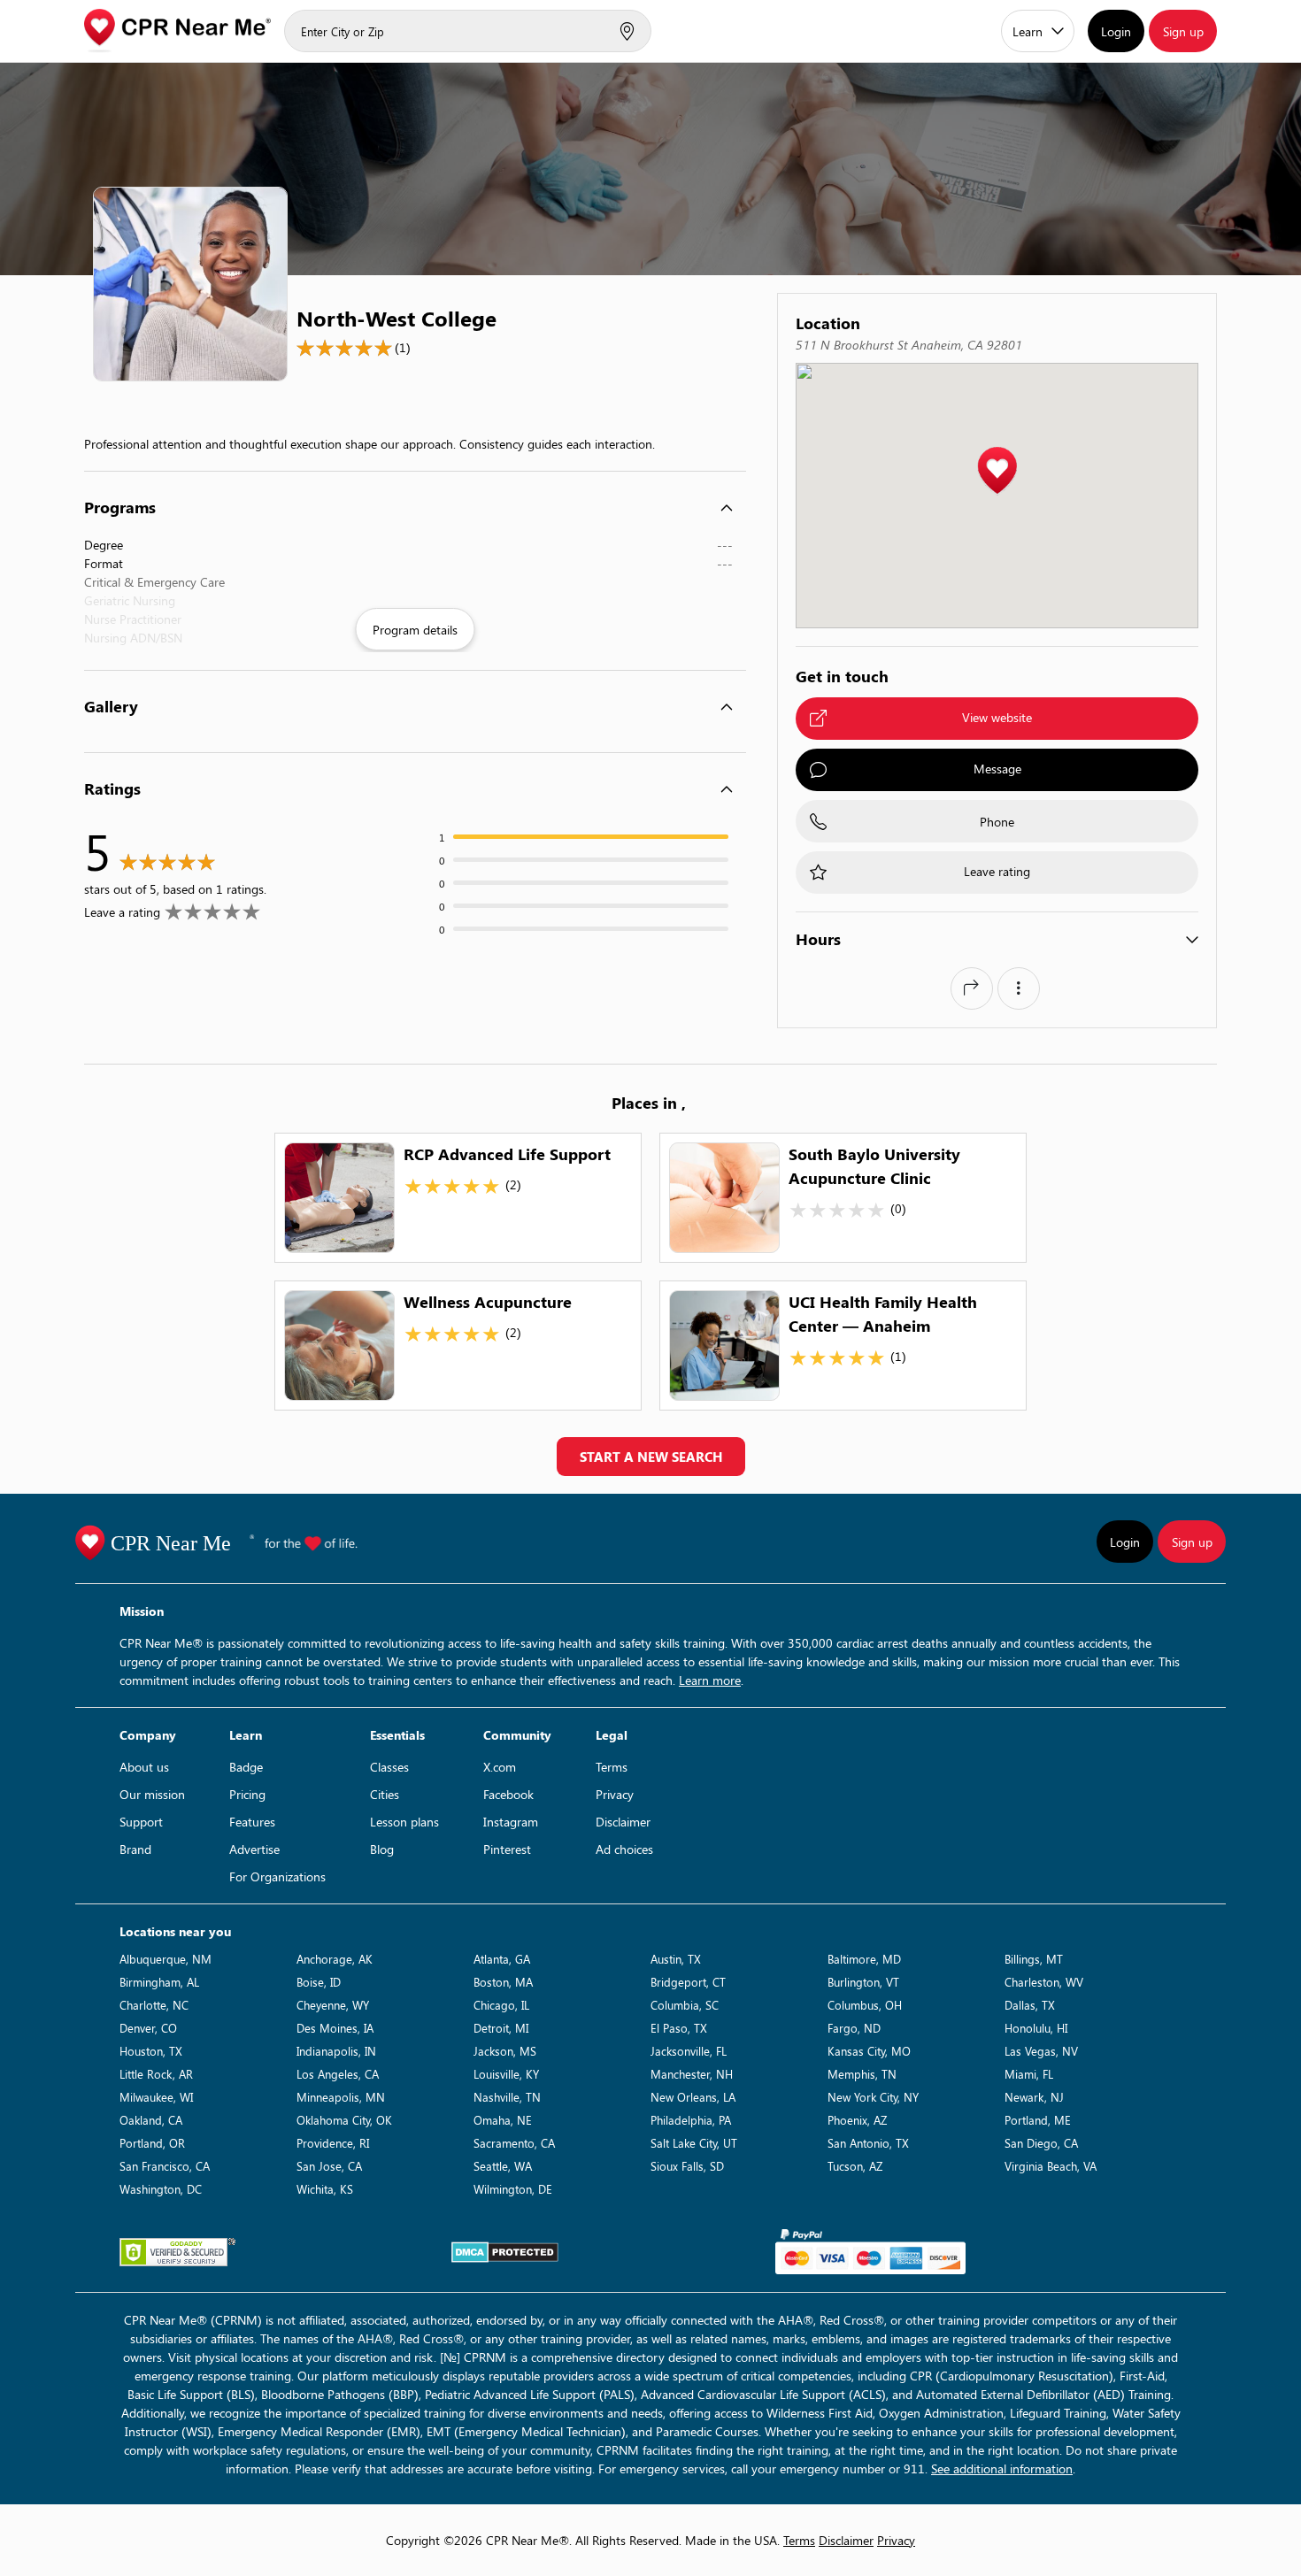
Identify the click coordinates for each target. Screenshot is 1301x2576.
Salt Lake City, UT (694, 2143)
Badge (246, 1767)
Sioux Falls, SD (687, 2166)
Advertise (254, 1849)
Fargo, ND (854, 2028)
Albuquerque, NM (166, 1959)
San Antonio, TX (868, 2143)
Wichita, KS (325, 2189)
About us (144, 1767)
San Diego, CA (1041, 2143)
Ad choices (624, 1849)
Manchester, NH (692, 2074)
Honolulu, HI (1036, 2028)
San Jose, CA (329, 2166)
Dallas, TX (1030, 2005)
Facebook (508, 1794)
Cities (385, 1794)
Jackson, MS (505, 2051)
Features (252, 1822)
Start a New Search (651, 1457)
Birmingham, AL (159, 1982)
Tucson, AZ (855, 2166)
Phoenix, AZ (857, 2120)
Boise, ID (319, 1982)
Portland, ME (1038, 2120)
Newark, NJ (1034, 2097)
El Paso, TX (679, 2028)
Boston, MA (503, 1982)
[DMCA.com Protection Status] (505, 2252)
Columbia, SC (685, 2005)
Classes (389, 1767)
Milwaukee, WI (156, 2097)
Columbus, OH (865, 2005)
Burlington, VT (863, 1982)
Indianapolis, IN (336, 2051)
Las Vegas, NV (1041, 2051)
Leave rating (997, 871)
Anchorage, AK (335, 1959)
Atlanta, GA (502, 1959)
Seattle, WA (503, 2166)
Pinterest (507, 1849)
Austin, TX (676, 1959)
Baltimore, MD (864, 1959)
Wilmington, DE (513, 2189)
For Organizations (277, 1876)
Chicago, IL (501, 2005)
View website (997, 717)
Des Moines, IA (335, 2028)
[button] (997, 471)
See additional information (1002, 2468)
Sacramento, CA (514, 2143)
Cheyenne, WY (333, 2005)
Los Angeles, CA (338, 2074)
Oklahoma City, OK (344, 2120)
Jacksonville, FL (689, 2051)
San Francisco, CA (165, 2166)
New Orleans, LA (693, 2097)
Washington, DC (161, 2189)
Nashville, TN (507, 2097)
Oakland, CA (151, 2120)
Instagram (511, 1822)
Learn (1028, 31)
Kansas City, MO (869, 2051)
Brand (135, 1849)
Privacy (615, 1794)
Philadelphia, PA (691, 2120)
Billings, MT (1034, 1959)
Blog (382, 1849)
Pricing (247, 1794)
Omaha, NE (503, 2120)
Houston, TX (151, 2051)
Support (141, 1822)
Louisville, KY (506, 2074)
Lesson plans (404, 1822)
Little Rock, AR (156, 2074)
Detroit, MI (501, 2028)
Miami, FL (1029, 2074)
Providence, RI (333, 2143)
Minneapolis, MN (341, 2097)
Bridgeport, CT (688, 1982)
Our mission (152, 1794)
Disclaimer (623, 1822)
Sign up (1183, 31)
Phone (997, 822)
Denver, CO (148, 2028)
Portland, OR (152, 2143)
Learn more (710, 1680)
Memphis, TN (862, 2074)
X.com (500, 1767)
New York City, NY (873, 2097)
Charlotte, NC (154, 2005)
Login (1116, 31)
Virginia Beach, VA (1051, 2166)
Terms (612, 1767)
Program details (415, 630)
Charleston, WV (1044, 1982)
